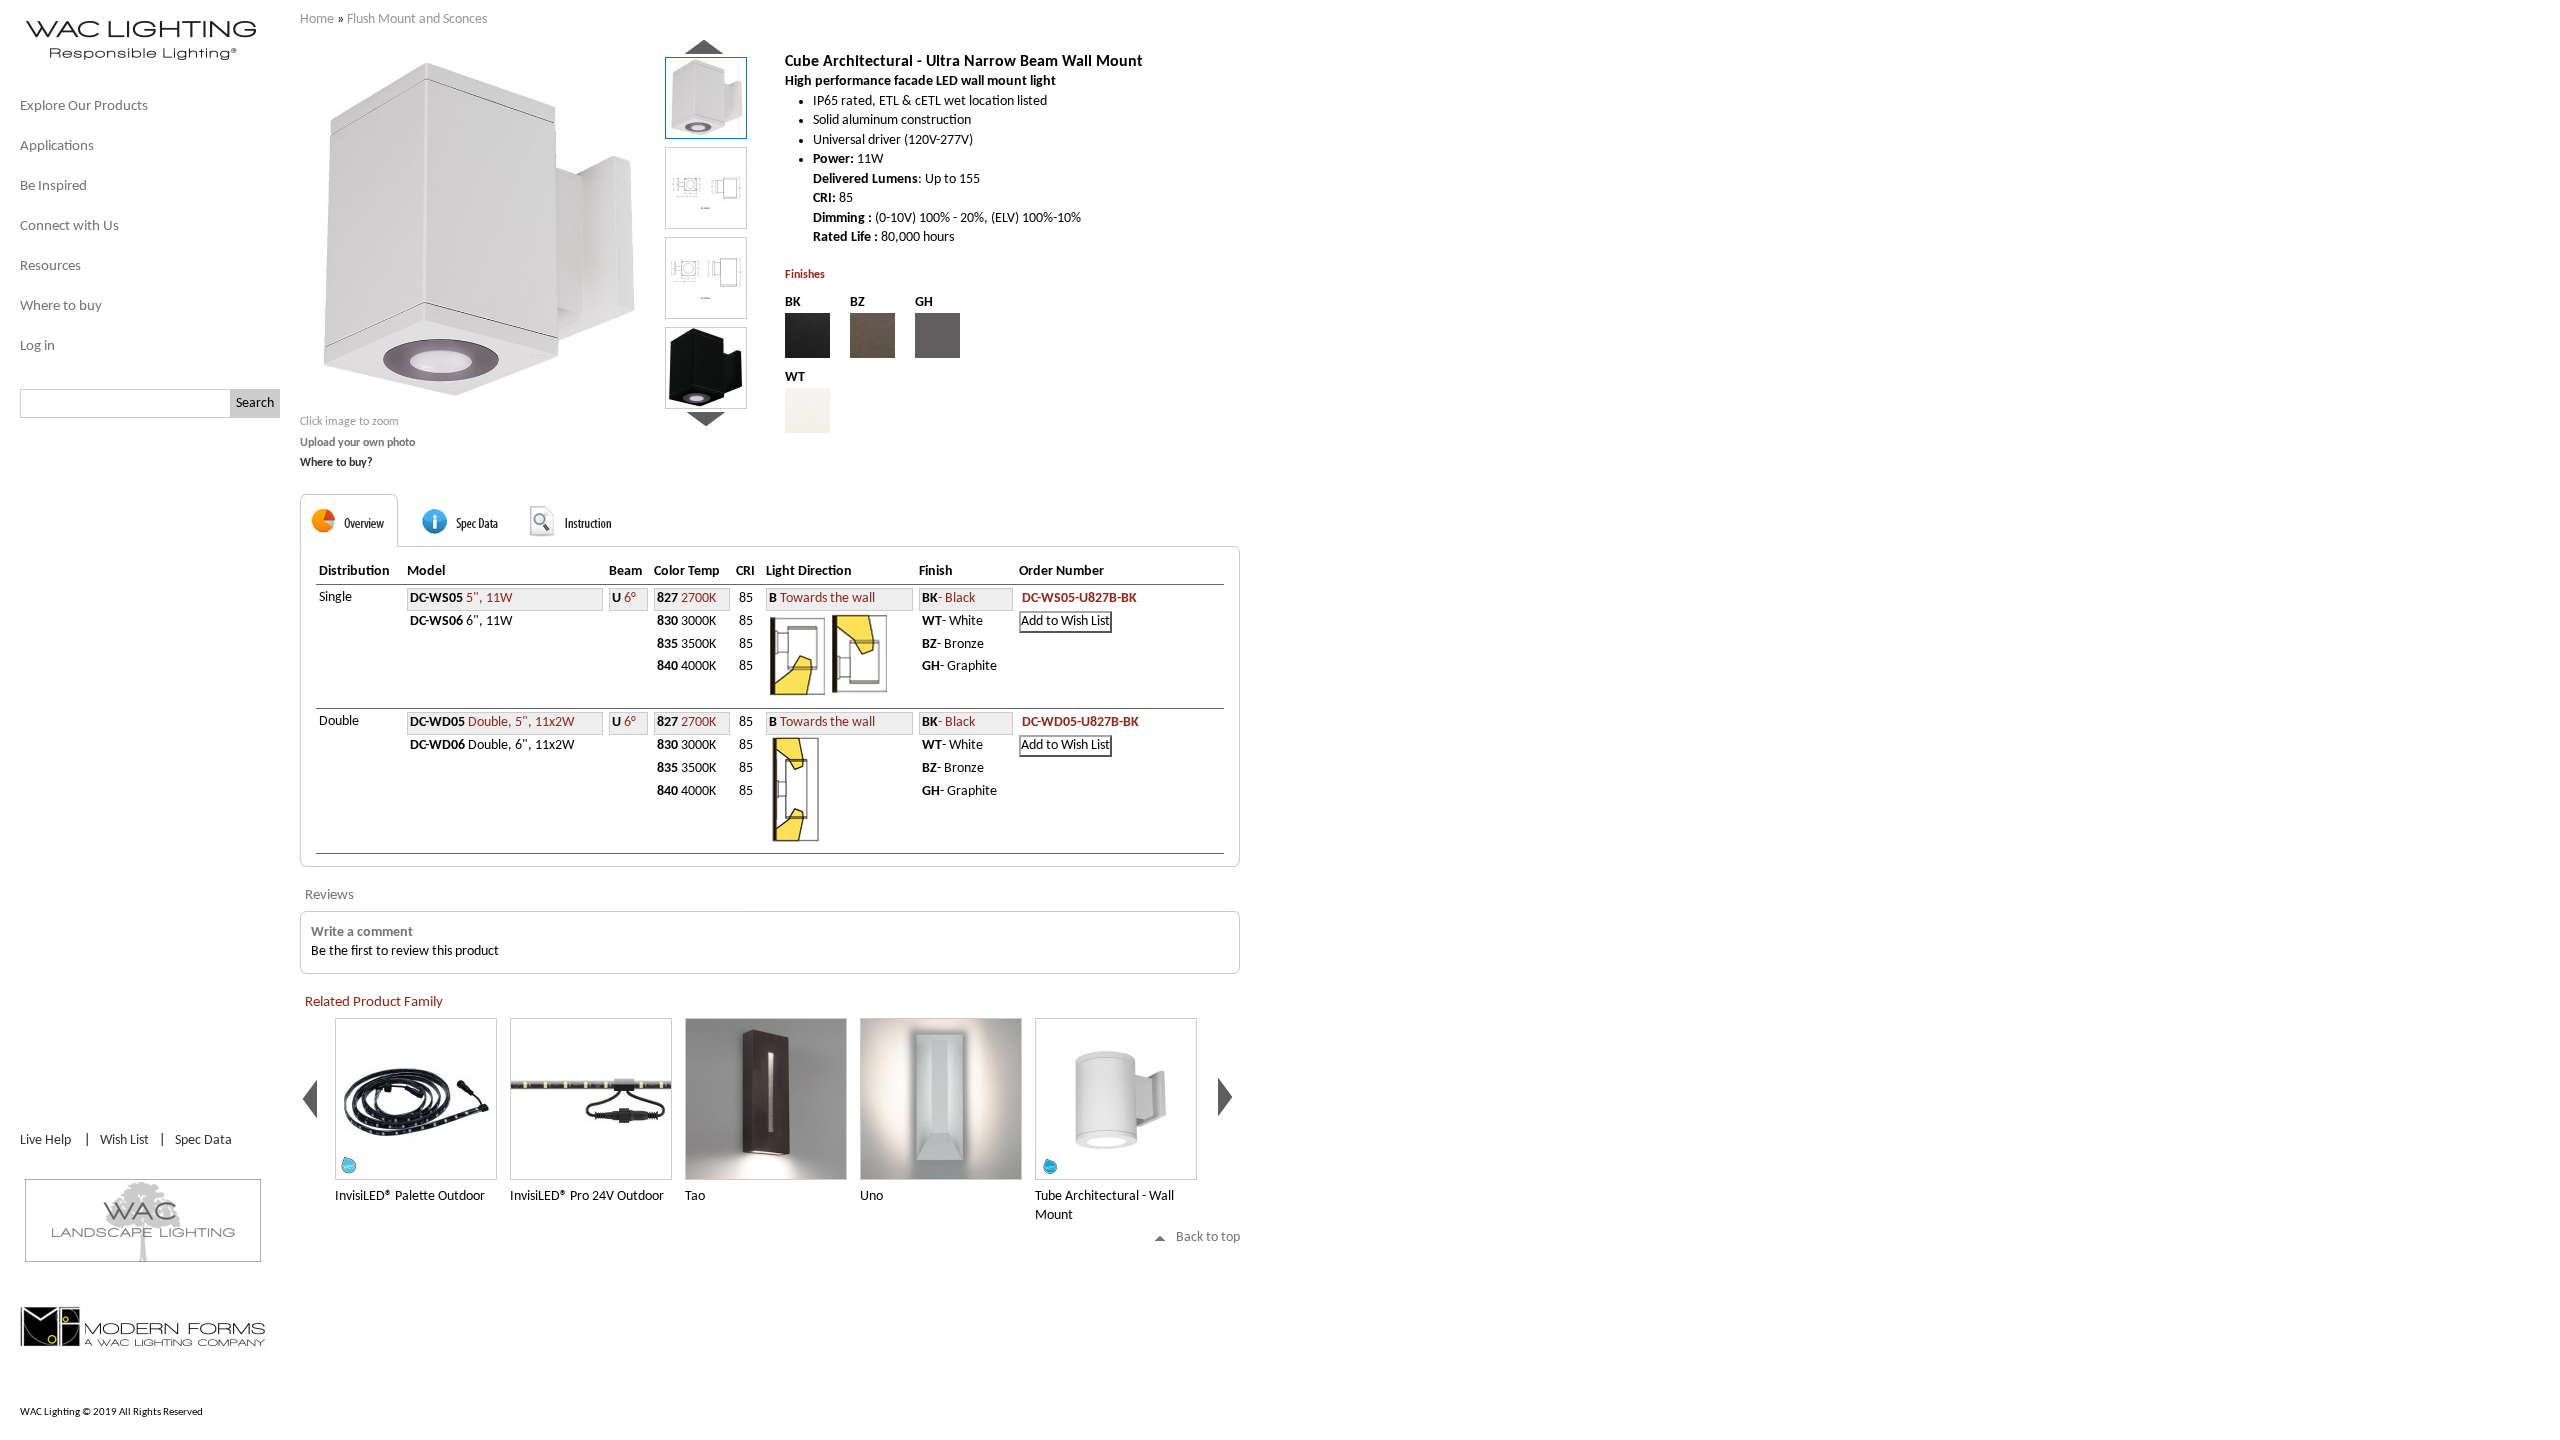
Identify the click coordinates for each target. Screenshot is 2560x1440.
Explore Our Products (84, 106)
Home (317, 19)
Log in (37, 346)
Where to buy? (336, 463)
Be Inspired (53, 186)
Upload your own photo (357, 443)
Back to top (1208, 1237)
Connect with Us (69, 226)
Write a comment (362, 932)
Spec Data (203, 1140)
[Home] (140, 58)
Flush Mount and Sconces (417, 19)
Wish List (124, 1140)
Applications (57, 146)
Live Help (45, 1140)
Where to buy (61, 306)
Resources (50, 266)
